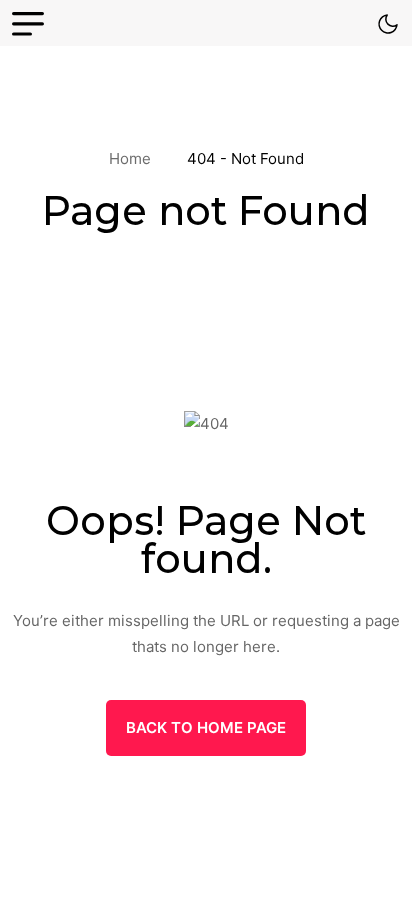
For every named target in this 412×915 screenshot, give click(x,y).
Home (134, 158)
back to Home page (206, 727)
